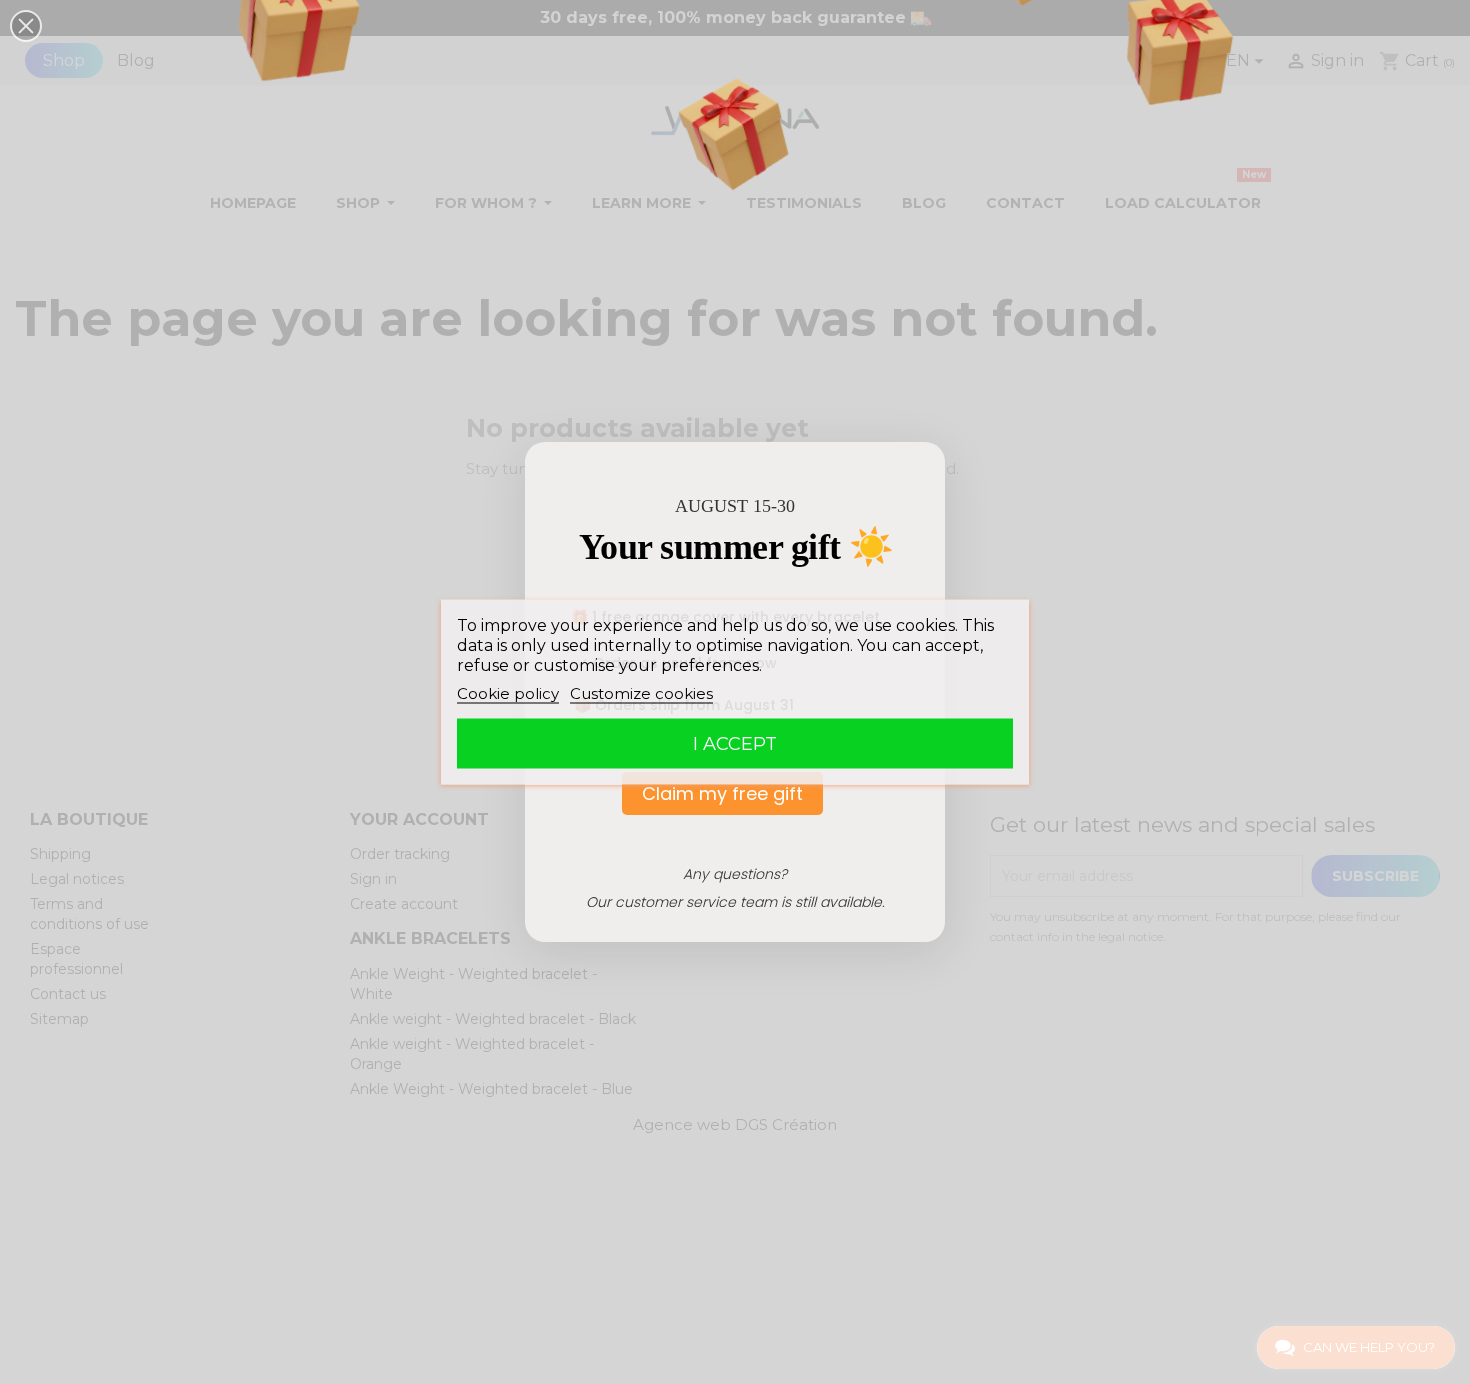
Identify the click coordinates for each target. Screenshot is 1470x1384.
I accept (735, 744)
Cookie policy (508, 693)
